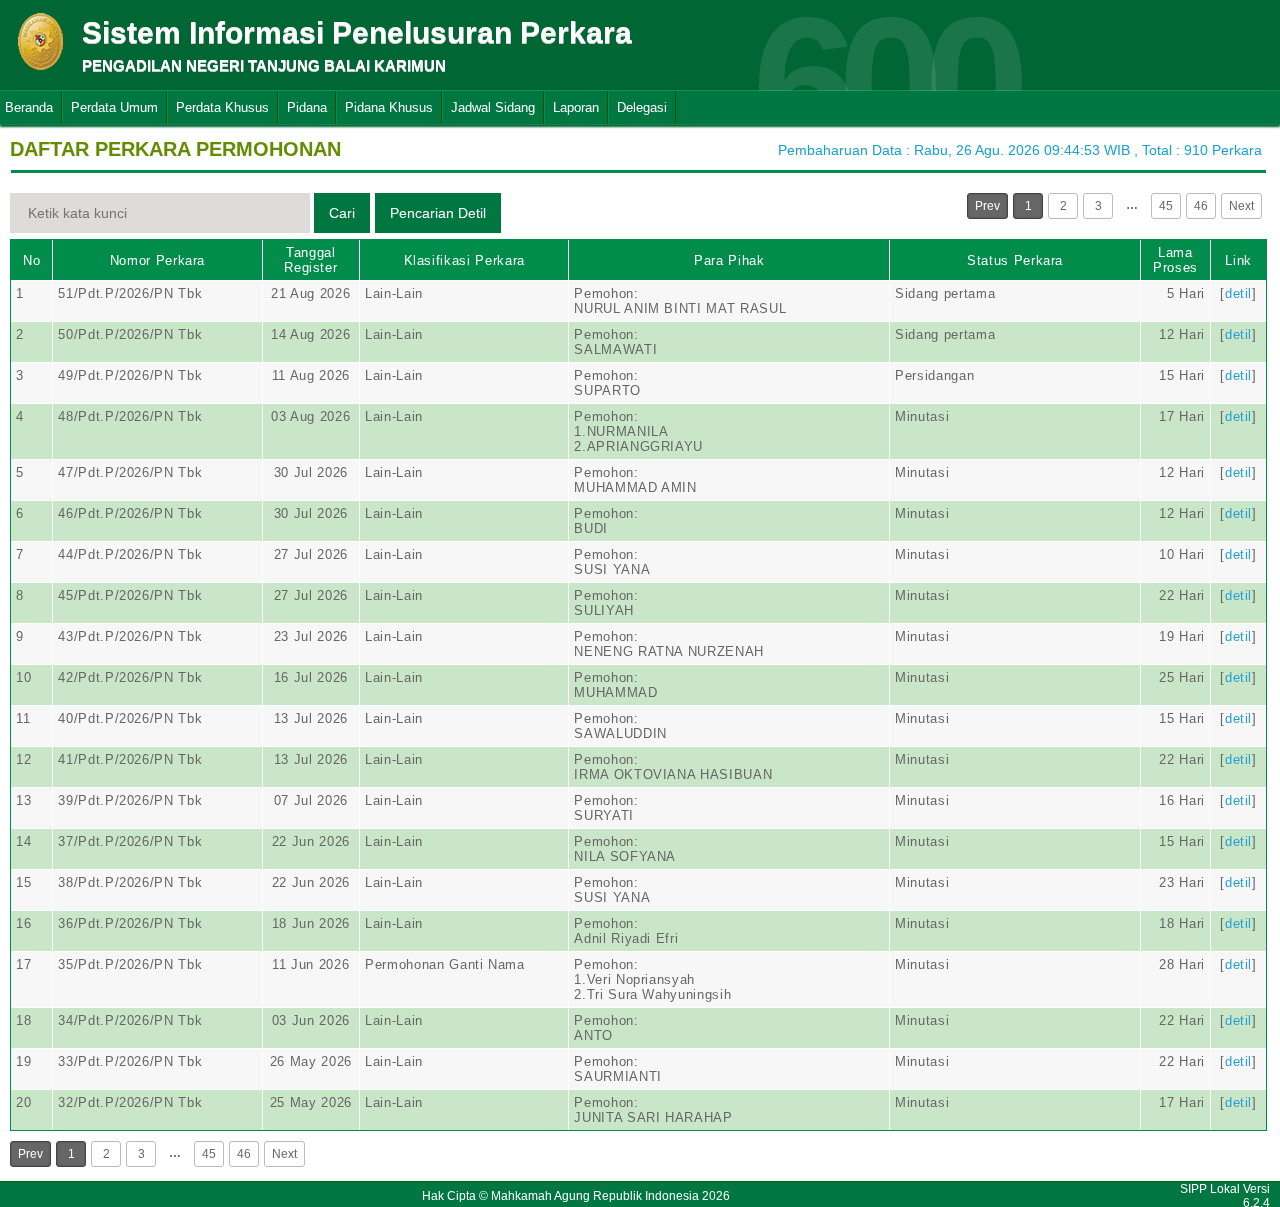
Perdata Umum (114, 107)
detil (1238, 293)
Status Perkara (1015, 260)
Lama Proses (1175, 260)
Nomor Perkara (157, 260)
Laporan (576, 107)
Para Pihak (729, 260)
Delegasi (642, 107)
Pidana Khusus (389, 107)
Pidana (307, 107)
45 (1166, 206)
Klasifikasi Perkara (464, 260)
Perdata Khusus (222, 107)
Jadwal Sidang (493, 107)
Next (1241, 206)
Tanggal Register (310, 260)
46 (1201, 206)
